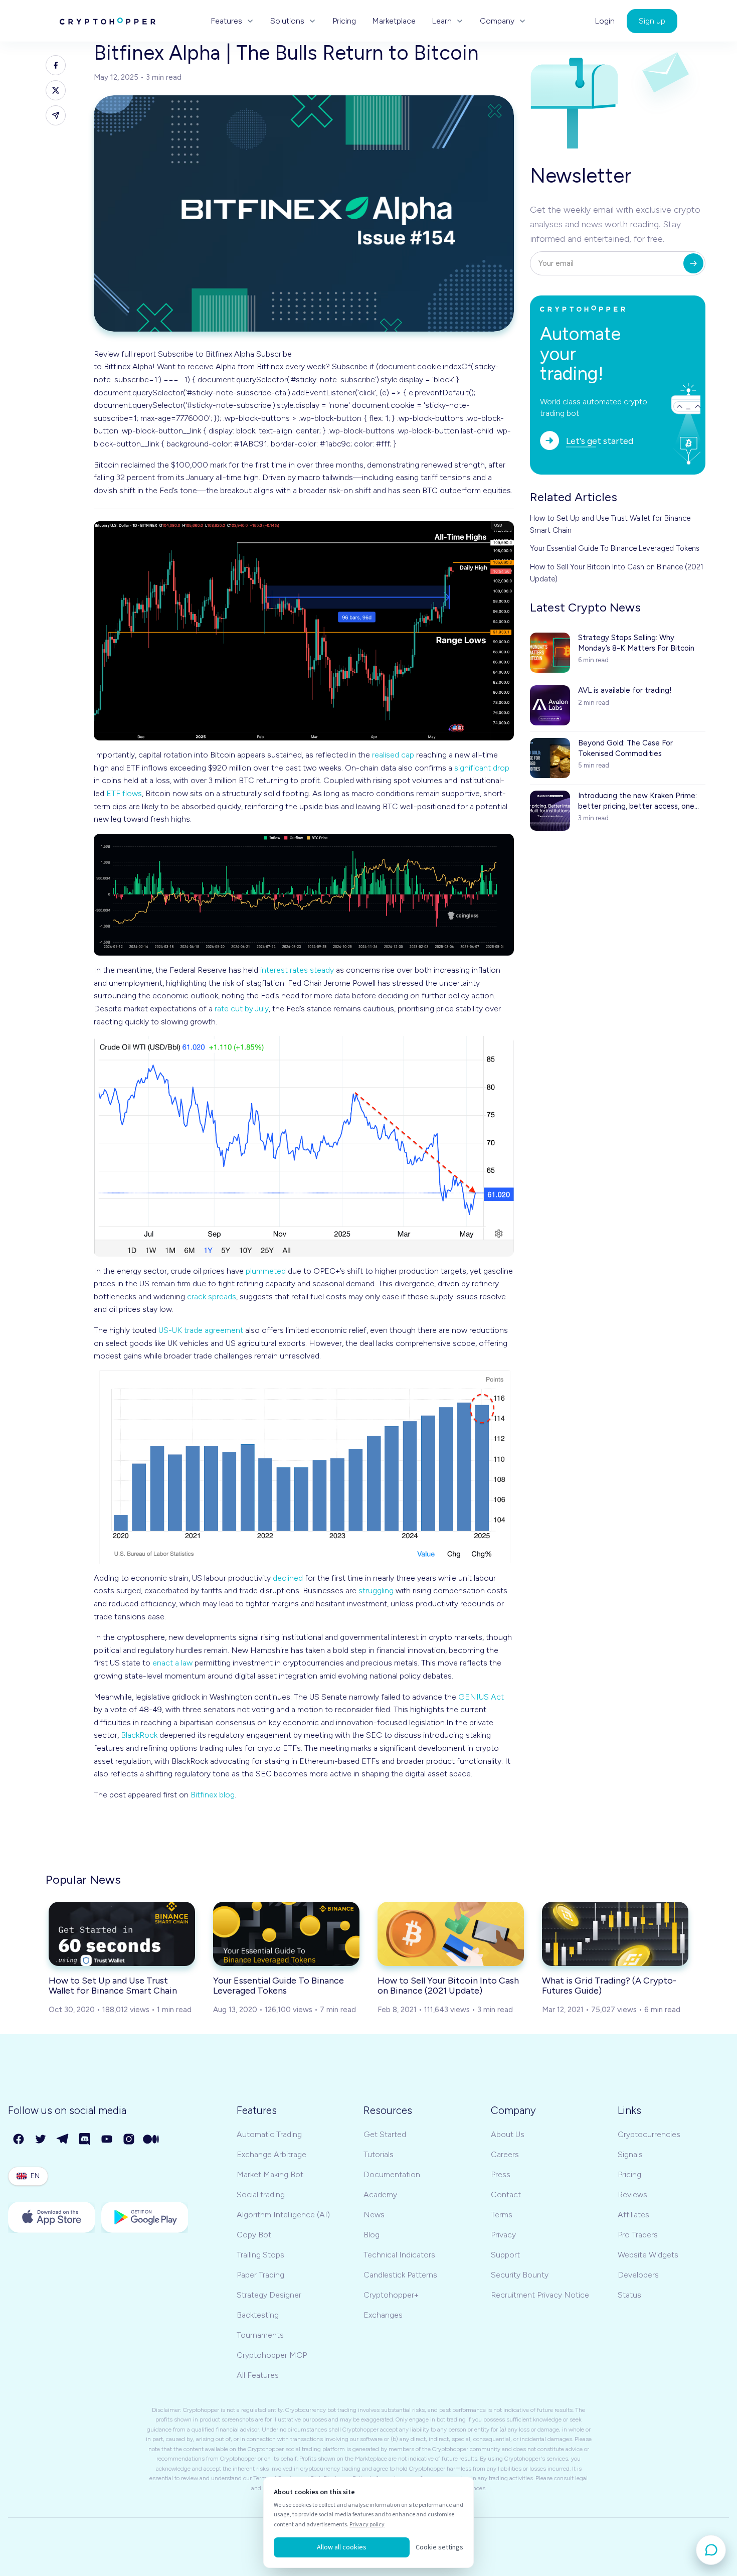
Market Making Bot (270, 2174)
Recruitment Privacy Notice (540, 2295)
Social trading (261, 2194)
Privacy (503, 2235)
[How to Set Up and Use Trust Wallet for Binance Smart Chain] (122, 1934)
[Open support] (711, 2550)
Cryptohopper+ (391, 2295)
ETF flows (124, 793)
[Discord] (85, 2140)
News (374, 2215)
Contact (506, 2194)
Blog (372, 2235)
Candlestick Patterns (400, 2275)
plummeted (266, 1271)
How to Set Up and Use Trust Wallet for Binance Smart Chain (610, 524)
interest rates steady (297, 970)
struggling (376, 1590)
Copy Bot (254, 2235)
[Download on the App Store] (52, 2217)
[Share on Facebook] (56, 65)
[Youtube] (107, 2140)
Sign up (652, 21)
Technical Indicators (399, 2255)
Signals (630, 2154)
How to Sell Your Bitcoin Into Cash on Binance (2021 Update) (617, 573)
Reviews (632, 2194)
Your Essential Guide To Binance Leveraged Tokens (615, 548)
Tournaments (260, 2335)
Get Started (385, 2134)
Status (629, 2295)
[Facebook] (19, 2140)
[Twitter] (41, 2140)
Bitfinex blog (213, 1795)
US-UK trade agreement (201, 1330)
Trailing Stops (260, 2255)
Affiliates (633, 2215)
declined (288, 1578)
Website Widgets (648, 2255)
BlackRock (139, 1735)
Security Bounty (520, 2275)
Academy (380, 2194)
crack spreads (212, 1297)
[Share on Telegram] (56, 115)
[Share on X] (56, 90)
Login (605, 21)
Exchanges (383, 2315)
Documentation (392, 2174)
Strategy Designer (269, 2295)
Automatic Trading (269, 2134)
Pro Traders (638, 2235)
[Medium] (151, 2140)
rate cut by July (242, 1009)
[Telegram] (63, 2140)
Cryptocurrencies (649, 2134)
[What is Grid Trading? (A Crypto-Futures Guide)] (615, 1934)
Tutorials (379, 2154)
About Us (508, 2134)
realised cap (393, 755)
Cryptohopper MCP (272, 2355)
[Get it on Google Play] (145, 2217)
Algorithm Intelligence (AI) (283, 2215)
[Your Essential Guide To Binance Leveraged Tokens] (286, 1934)
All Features (258, 2375)
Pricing (344, 21)
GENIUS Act (481, 1697)
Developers (638, 2275)
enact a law (172, 1663)
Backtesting (258, 2315)
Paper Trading (260, 2275)
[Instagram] (129, 2140)
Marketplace (394, 21)
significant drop (482, 768)
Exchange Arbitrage (271, 2154)
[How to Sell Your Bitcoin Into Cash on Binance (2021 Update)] (451, 1934)
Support (505, 2255)
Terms (502, 2215)
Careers (505, 2154)
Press (501, 2174)
